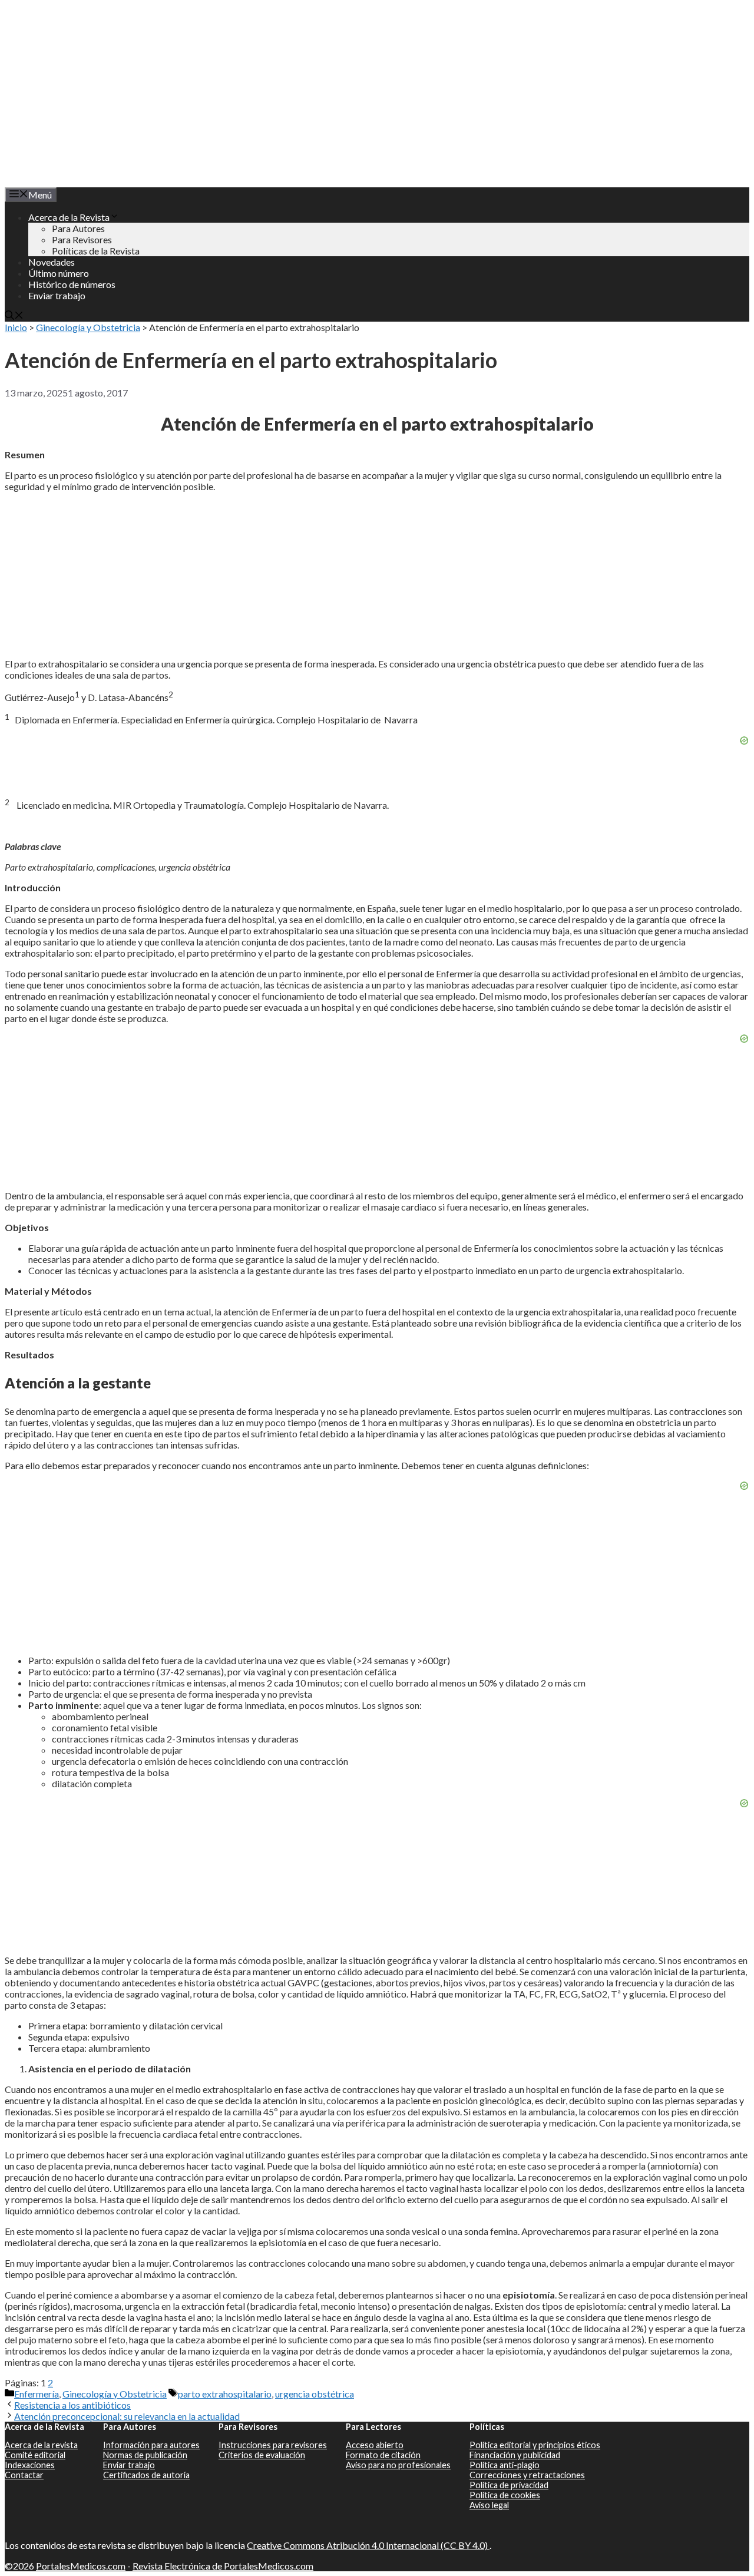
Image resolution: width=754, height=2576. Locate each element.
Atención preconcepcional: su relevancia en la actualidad (127, 2416)
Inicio (16, 327)
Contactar (24, 2475)
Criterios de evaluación (262, 2455)
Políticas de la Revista (96, 251)
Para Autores (78, 228)
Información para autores (151, 2445)
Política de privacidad (509, 2485)
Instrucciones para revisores (273, 2445)
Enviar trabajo (57, 295)
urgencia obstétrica (315, 2394)
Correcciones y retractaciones (527, 2475)
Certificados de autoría (146, 2475)
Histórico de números (72, 284)
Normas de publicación (145, 2455)
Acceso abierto (375, 2445)
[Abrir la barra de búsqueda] (14, 316)
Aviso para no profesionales (398, 2465)
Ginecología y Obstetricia (88, 327)
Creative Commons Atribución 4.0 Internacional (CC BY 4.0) (368, 2545)
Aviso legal (489, 2505)
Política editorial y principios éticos (535, 2445)
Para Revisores (82, 239)
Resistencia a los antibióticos (72, 2405)
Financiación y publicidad (515, 2455)
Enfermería (37, 2394)
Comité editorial (35, 2455)
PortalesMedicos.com (81, 2566)
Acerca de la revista (41, 2445)
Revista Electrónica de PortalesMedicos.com (223, 2566)
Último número (59, 273)
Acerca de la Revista (69, 217)
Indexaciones (30, 2465)
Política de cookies (505, 2495)
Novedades (52, 262)
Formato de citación (383, 2455)
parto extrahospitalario (225, 2394)
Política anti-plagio (505, 2465)
